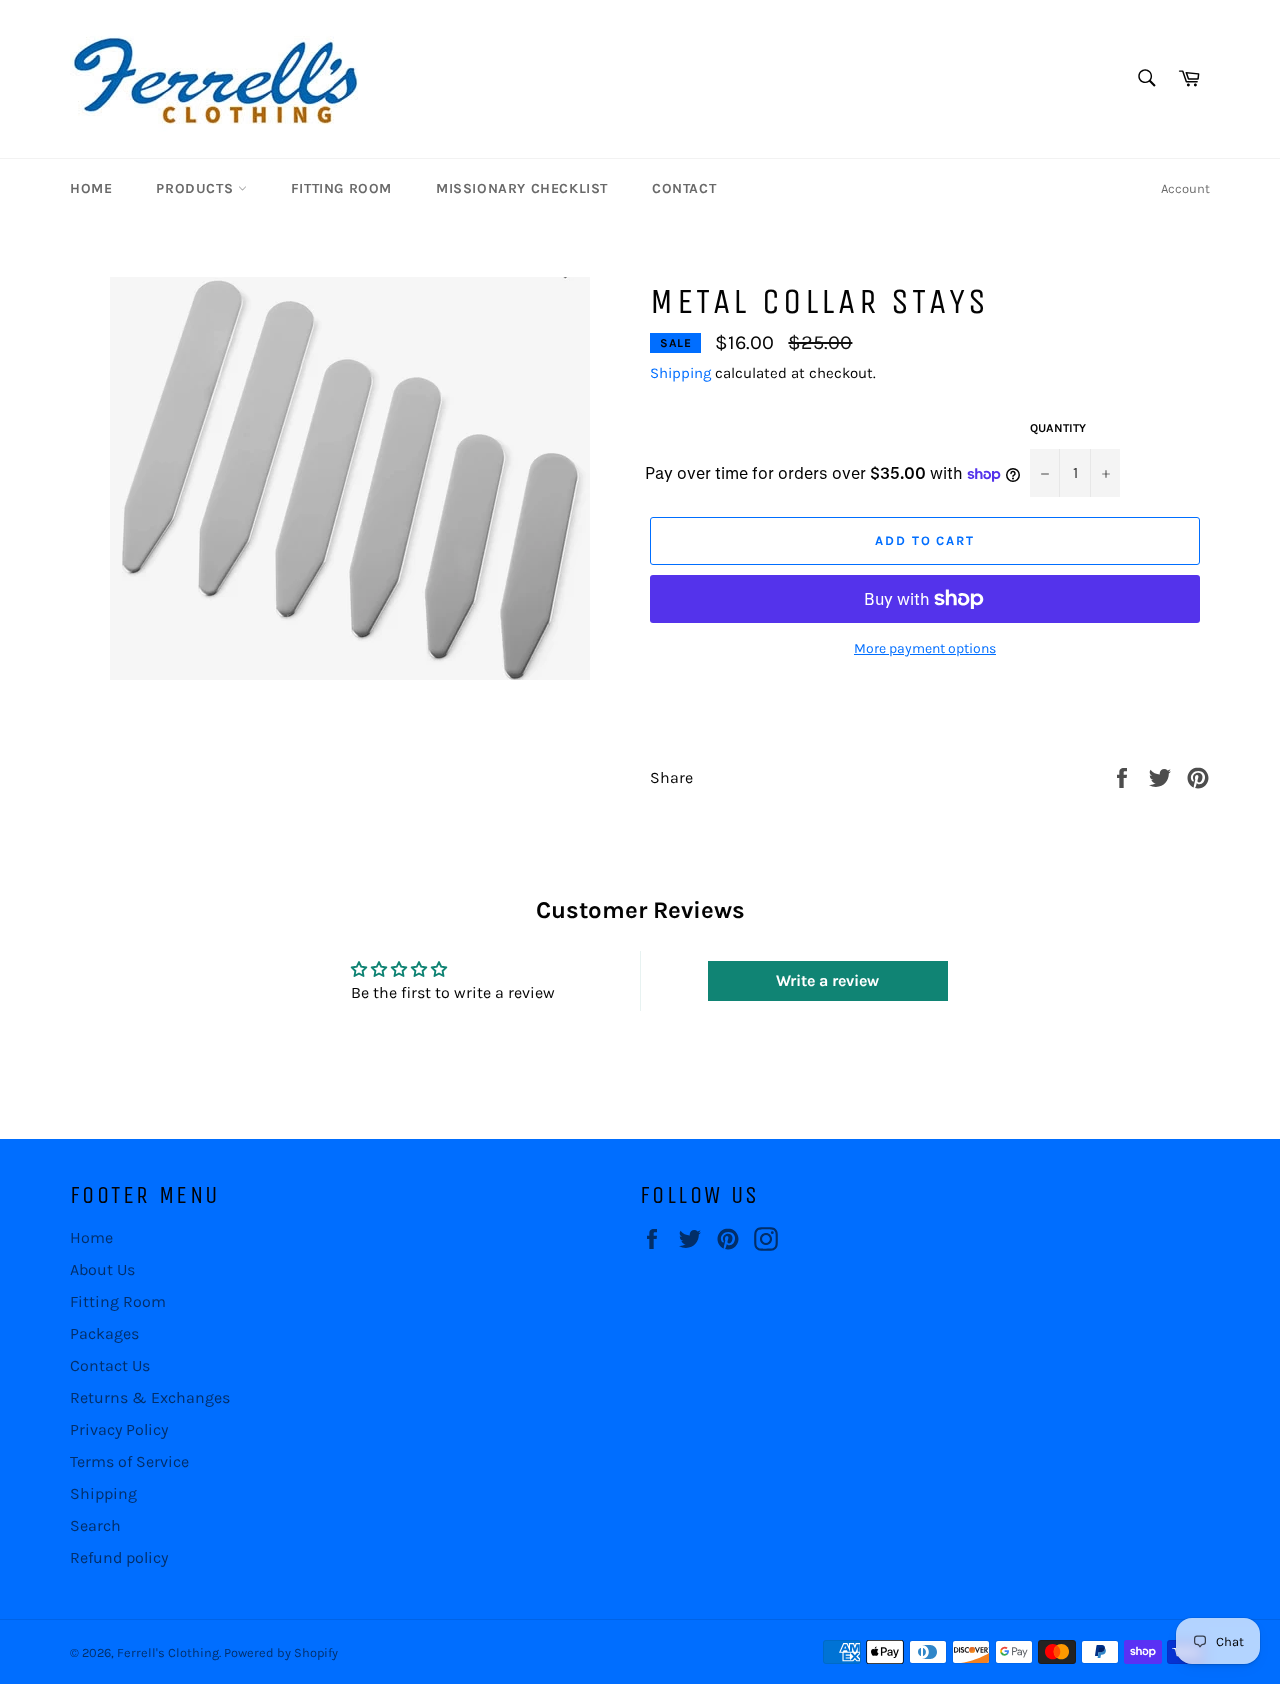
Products (196, 188)
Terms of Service (129, 1461)
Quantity (1058, 428)
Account (1185, 188)
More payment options (925, 648)
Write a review (827, 980)
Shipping (680, 373)
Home (91, 188)
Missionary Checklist (522, 188)
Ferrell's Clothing (168, 1652)
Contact (684, 188)
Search (95, 1525)
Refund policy (119, 1557)
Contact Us (110, 1365)
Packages (104, 1333)
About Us (102, 1269)
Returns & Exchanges (150, 1397)
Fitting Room (341, 188)
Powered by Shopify (281, 1652)
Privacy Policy (119, 1429)
